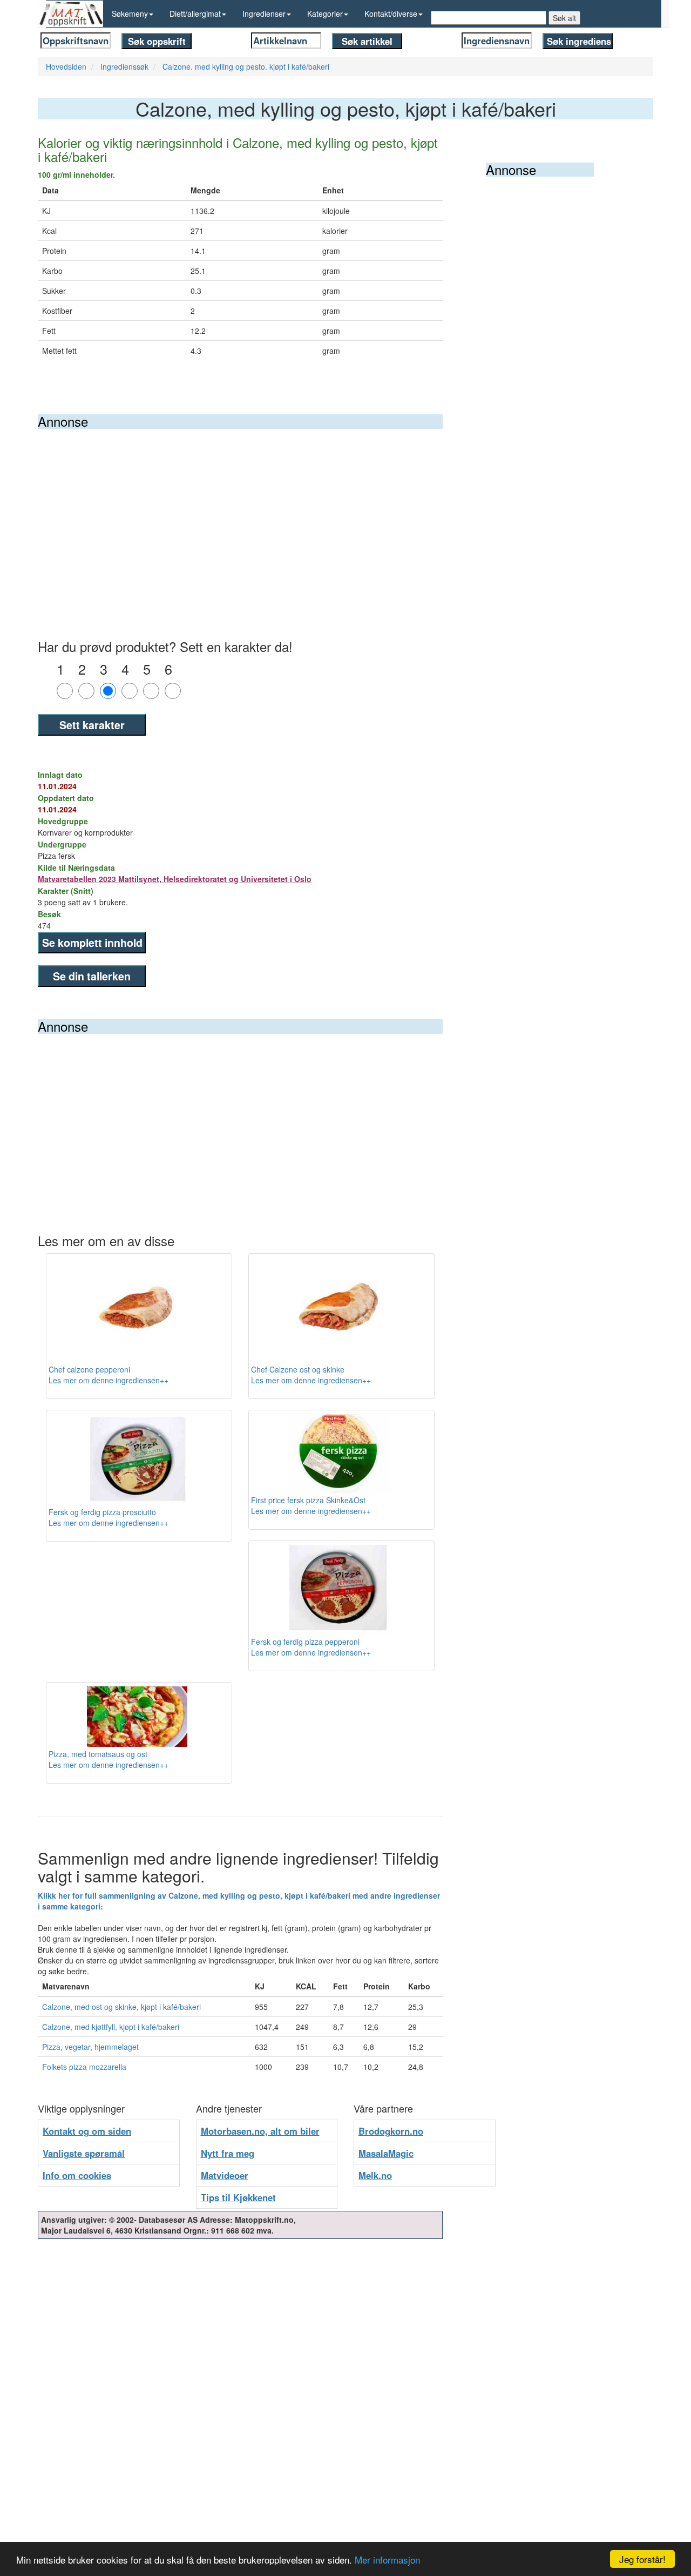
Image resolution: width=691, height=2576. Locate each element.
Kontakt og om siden (87, 2131)
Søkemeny (130, 14)
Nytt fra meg (228, 2153)
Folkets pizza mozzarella (84, 2067)
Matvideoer (225, 2175)
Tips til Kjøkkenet (238, 2197)
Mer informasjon (387, 2560)
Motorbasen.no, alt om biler (260, 2131)
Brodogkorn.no (391, 2131)
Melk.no (375, 2175)
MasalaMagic (386, 2153)
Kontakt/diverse (391, 14)
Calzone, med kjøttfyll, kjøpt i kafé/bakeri (111, 2027)
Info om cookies (77, 2175)
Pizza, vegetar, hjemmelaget (90, 2047)
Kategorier (325, 14)
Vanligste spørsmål (84, 2153)
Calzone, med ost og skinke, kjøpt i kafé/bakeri (121, 2007)
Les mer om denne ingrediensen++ (109, 1380)
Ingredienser (264, 14)
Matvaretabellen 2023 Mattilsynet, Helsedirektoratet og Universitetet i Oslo (175, 879)
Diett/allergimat (195, 14)
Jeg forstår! (642, 2559)
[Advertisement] (240, 510)
